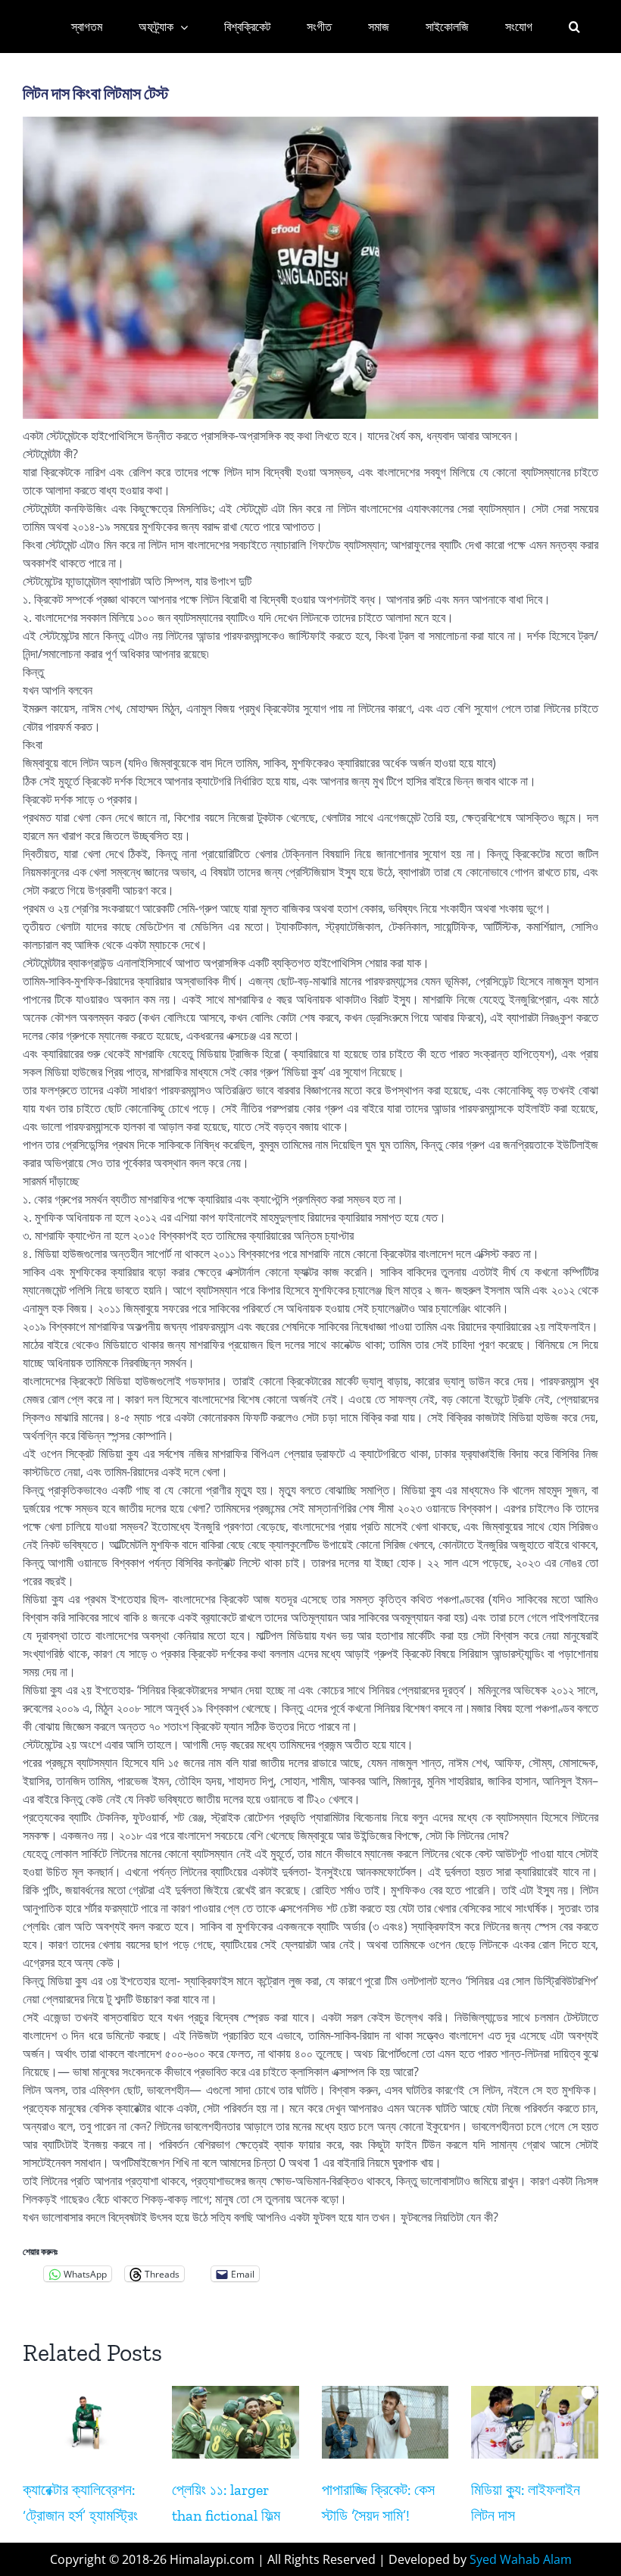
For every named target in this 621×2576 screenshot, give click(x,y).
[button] (574, 27)
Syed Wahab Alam (521, 2559)
